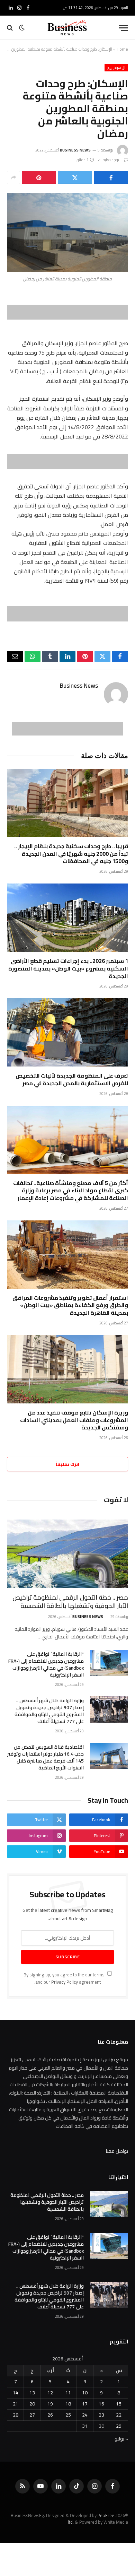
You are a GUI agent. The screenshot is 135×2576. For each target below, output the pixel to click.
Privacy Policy (65, 1982)
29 (119, 2426)
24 (85, 2415)
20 (32, 2404)
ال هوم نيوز (116, 68)
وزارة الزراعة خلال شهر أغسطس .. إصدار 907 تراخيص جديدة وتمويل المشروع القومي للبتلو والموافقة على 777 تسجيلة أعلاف (49, 1711)
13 (32, 2393)
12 (50, 2393)
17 (85, 2404)
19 (50, 2404)
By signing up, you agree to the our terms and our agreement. (65, 1978)
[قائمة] (124, 28)
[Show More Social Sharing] (13, 177)
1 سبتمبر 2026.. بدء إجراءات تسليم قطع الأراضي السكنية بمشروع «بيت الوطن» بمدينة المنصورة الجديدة (68, 968)
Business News (75, 150)
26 (50, 2415)
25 (68, 2415)
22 (119, 2415)
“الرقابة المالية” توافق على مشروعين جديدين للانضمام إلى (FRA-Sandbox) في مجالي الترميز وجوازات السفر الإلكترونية (46, 1664)
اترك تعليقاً (67, 1464)
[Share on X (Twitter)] (75, 177)
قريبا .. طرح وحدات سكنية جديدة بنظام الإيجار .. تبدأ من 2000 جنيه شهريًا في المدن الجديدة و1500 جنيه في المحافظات (71, 854)
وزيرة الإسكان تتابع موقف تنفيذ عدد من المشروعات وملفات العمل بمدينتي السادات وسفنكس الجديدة (74, 1420)
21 (16, 2404)
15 (119, 2404)
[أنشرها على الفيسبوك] (111, 177)
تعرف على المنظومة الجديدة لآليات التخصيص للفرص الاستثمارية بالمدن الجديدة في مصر (72, 1079)
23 (101, 2415)
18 (68, 2404)
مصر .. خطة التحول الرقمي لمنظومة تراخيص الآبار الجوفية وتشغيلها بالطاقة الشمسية (70, 1602)
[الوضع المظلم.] (22, 28)
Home (122, 49)
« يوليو (121, 2439)
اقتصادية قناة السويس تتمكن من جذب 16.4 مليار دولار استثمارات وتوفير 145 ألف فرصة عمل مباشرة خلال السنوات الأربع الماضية (46, 1757)
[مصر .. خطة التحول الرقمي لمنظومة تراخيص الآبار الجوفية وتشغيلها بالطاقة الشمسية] (67, 1554)
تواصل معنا (117, 2151)
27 (32, 2415)
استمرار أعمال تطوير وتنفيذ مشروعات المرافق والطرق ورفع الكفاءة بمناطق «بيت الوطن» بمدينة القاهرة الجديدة (70, 1305)
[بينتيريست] (39, 177)
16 (101, 2404)
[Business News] (67, 28)
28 (16, 2415)
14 (16, 2393)
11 (68, 2393)
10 (85, 2393)
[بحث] (11, 28)
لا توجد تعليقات (110, 160)
